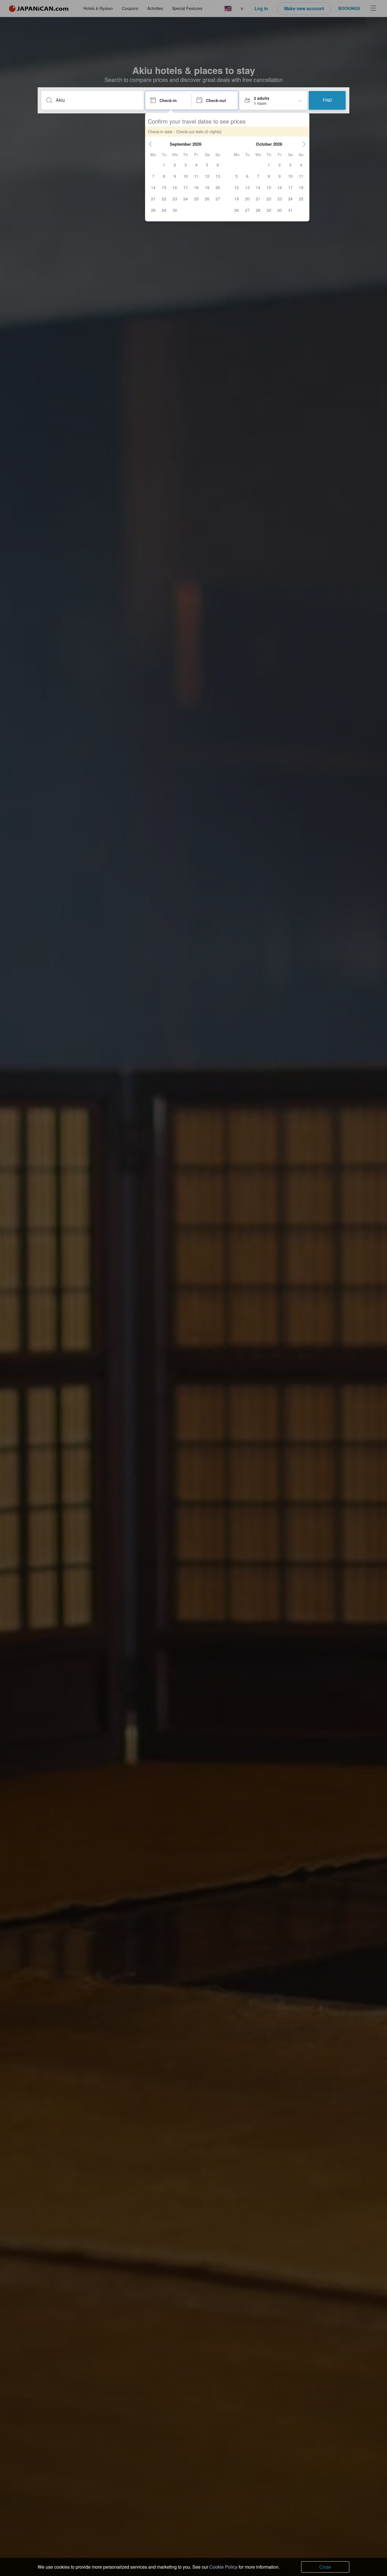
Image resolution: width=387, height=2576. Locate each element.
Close (325, 2567)
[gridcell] (164, 165)
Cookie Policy (223, 2567)
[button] (150, 144)
